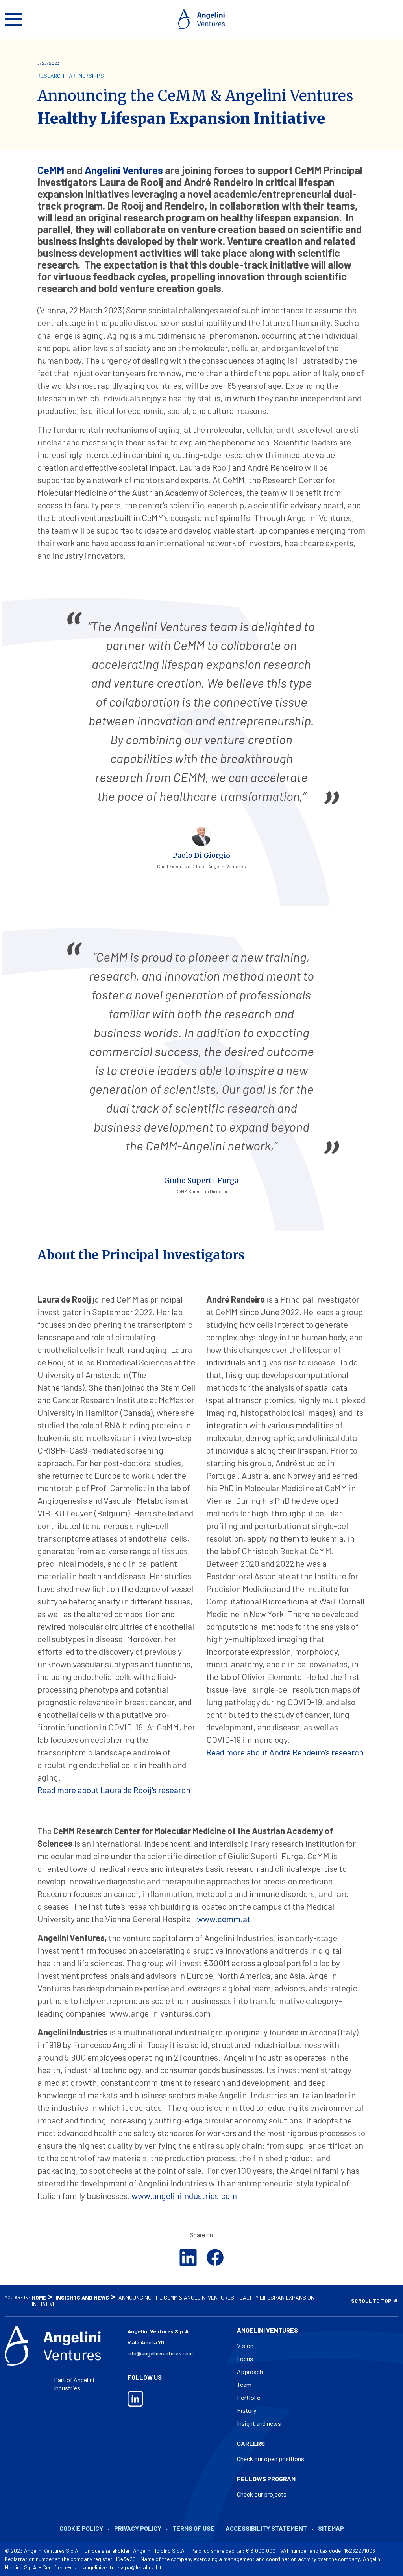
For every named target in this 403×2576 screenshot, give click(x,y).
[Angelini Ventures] (202, 19)
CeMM (51, 170)
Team (244, 2384)
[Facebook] (215, 2258)
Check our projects (262, 2494)
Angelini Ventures (124, 170)
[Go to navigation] (13, 19)
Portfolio (249, 2397)
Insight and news (259, 2423)
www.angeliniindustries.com (184, 2195)
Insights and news (82, 2297)
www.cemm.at (224, 1919)
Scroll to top (371, 2301)
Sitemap (331, 2528)
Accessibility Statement (266, 2528)
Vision (245, 2345)
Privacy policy (138, 2528)
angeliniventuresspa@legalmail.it (122, 2567)
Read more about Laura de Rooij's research (114, 1790)
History (247, 2410)
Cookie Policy (81, 2528)
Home (39, 2297)
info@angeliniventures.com (160, 2353)
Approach (250, 2371)
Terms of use (193, 2528)
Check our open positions (271, 2459)
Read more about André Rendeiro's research (285, 1752)
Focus (245, 2358)
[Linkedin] (188, 2258)
